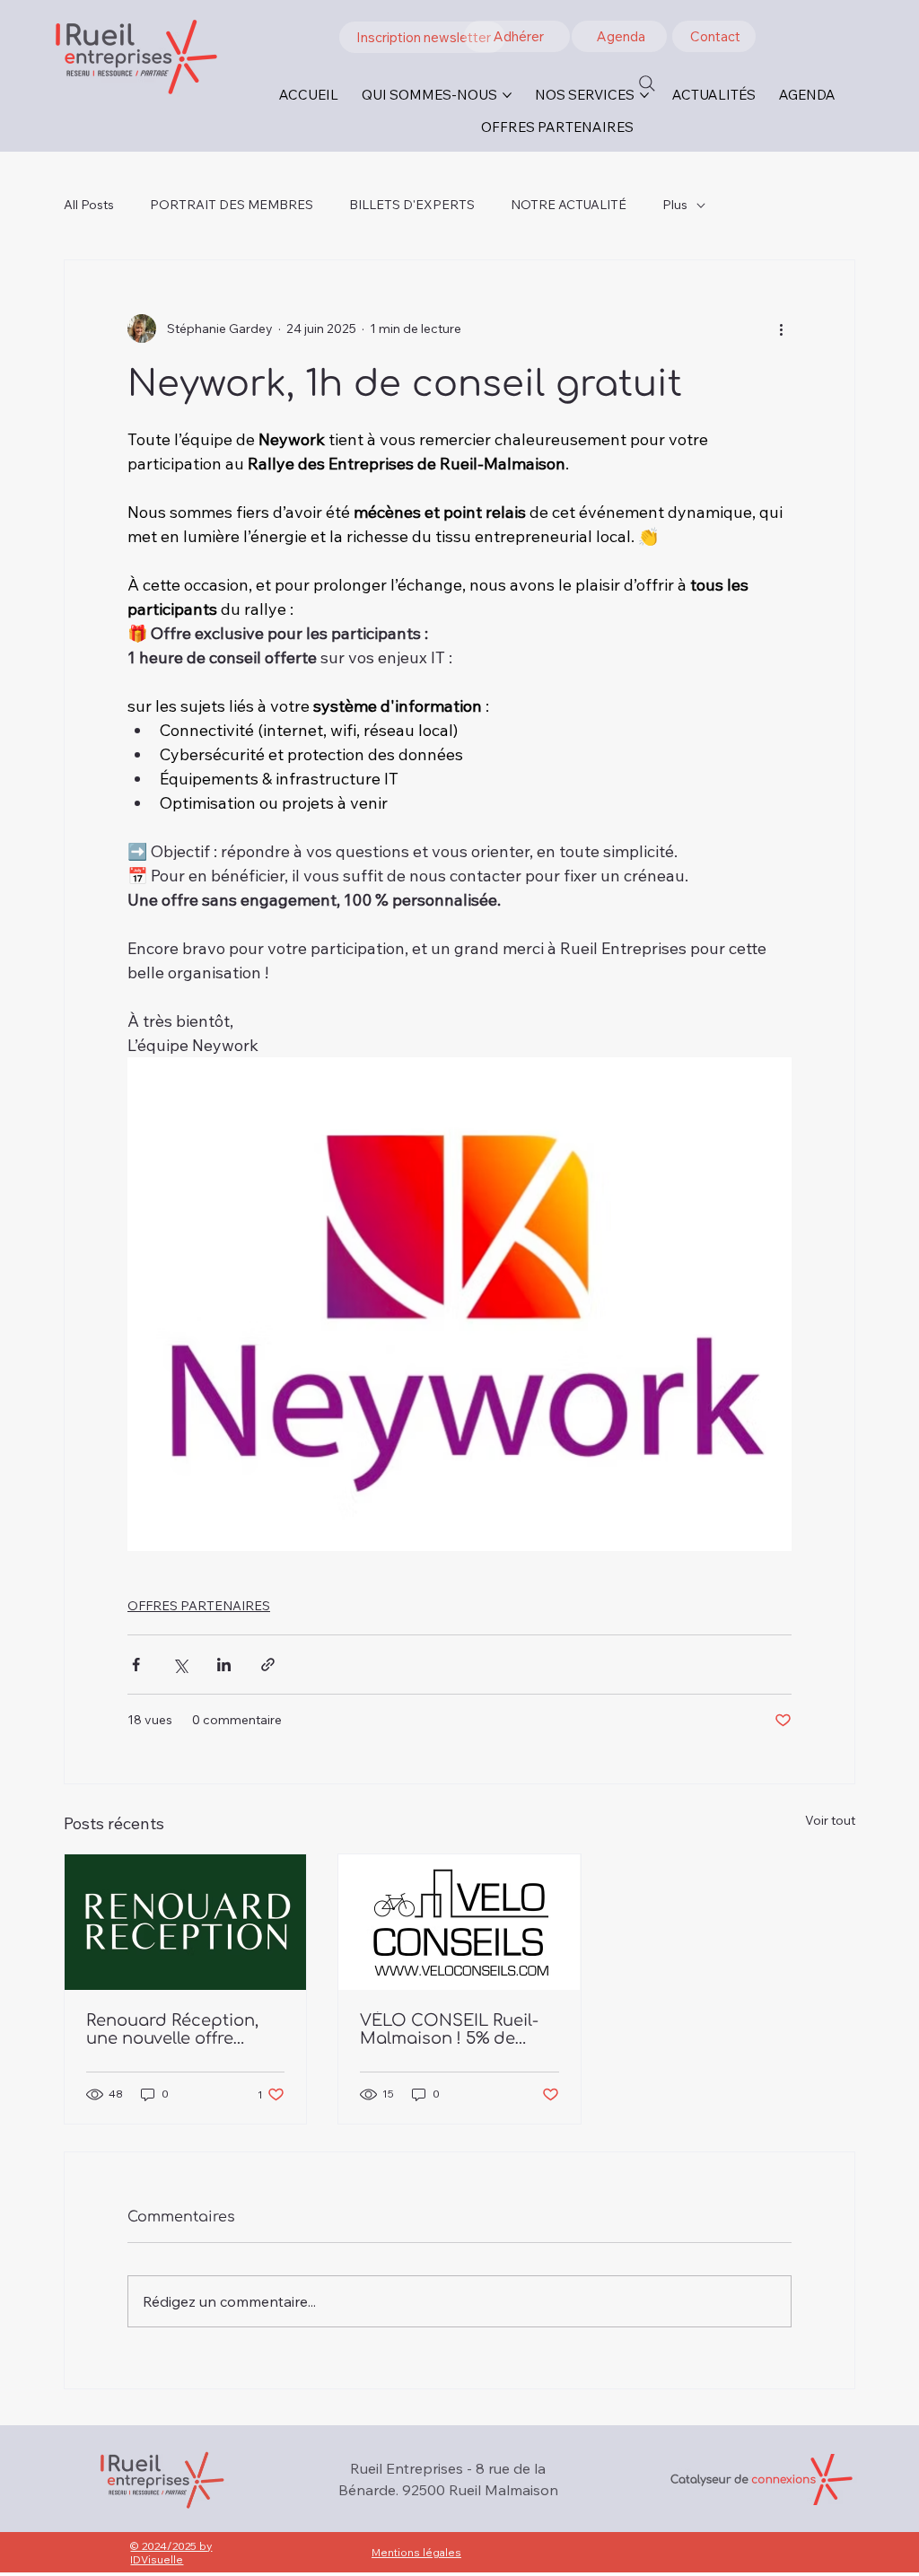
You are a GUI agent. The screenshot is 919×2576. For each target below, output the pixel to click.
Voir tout (830, 1820)
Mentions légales (416, 2552)
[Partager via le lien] (268, 1665)
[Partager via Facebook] (136, 1665)
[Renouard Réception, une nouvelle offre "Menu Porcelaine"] (185, 1922)
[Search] (647, 83)
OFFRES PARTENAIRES (199, 1606)
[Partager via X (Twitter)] (180, 1665)
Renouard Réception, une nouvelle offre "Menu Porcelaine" (172, 2029)
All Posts (89, 205)
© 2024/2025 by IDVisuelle (171, 2553)
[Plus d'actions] (781, 329)
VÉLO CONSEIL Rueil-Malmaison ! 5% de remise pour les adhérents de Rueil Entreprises (449, 2029)
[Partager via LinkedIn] (224, 1665)
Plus (675, 205)
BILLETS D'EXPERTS (412, 205)
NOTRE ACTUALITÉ (569, 205)
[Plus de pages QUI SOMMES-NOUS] (507, 95)
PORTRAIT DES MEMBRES (232, 205)
